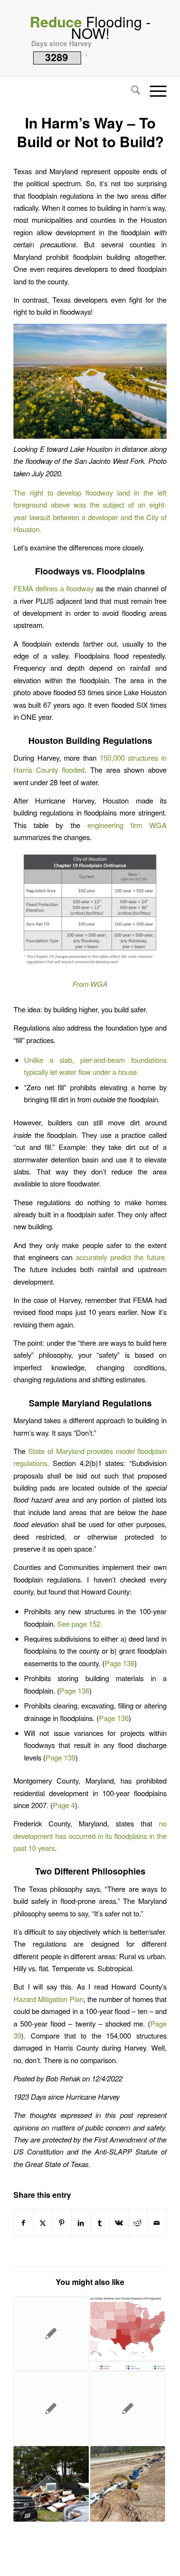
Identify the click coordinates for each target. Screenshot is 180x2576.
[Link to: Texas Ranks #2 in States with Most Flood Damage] (51, 2484)
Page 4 (64, 1805)
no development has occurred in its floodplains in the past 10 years (90, 1836)
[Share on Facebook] (24, 2223)
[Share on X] (43, 2223)
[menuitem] (131, 91)
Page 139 (60, 1757)
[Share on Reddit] (138, 2223)
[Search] (131, 91)
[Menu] (153, 91)
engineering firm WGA (127, 825)
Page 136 (120, 1663)
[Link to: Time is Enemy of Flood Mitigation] (51, 2334)
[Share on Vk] (119, 2223)
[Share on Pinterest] (62, 2223)
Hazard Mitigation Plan (48, 1999)
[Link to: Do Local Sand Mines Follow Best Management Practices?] (128, 2409)
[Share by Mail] (157, 2223)
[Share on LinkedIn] (81, 2223)
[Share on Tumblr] (100, 2223)
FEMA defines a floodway (54, 588)
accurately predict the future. (121, 1257)
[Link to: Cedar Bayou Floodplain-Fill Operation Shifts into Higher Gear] (128, 2484)
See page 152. (80, 1624)
